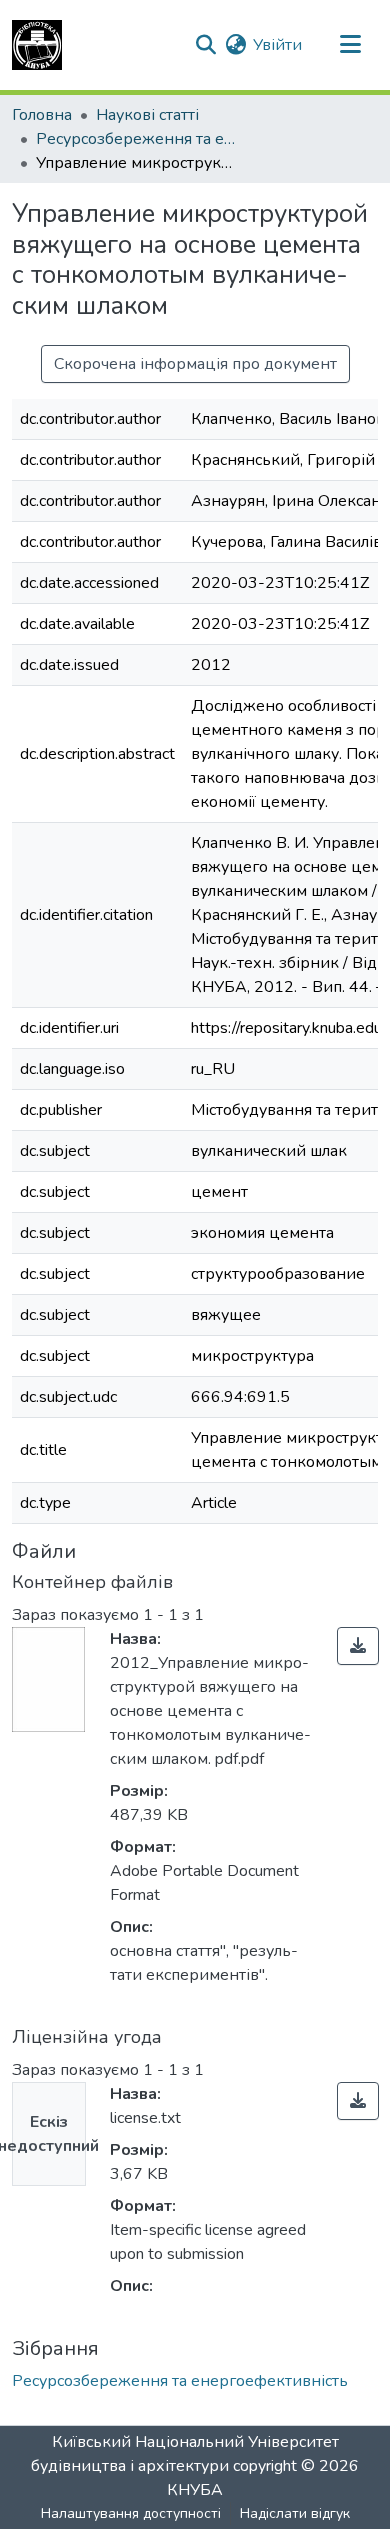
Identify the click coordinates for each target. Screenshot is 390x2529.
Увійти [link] (277, 45)
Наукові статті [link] (147, 115)
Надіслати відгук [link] (295, 2513)
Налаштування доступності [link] (131, 2513)
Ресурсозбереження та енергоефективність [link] (136, 139)
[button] (37, 45)
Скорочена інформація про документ (195, 364)
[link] (358, 1646)
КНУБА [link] (195, 2490)
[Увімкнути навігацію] (350, 45)
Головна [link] (42, 115)
